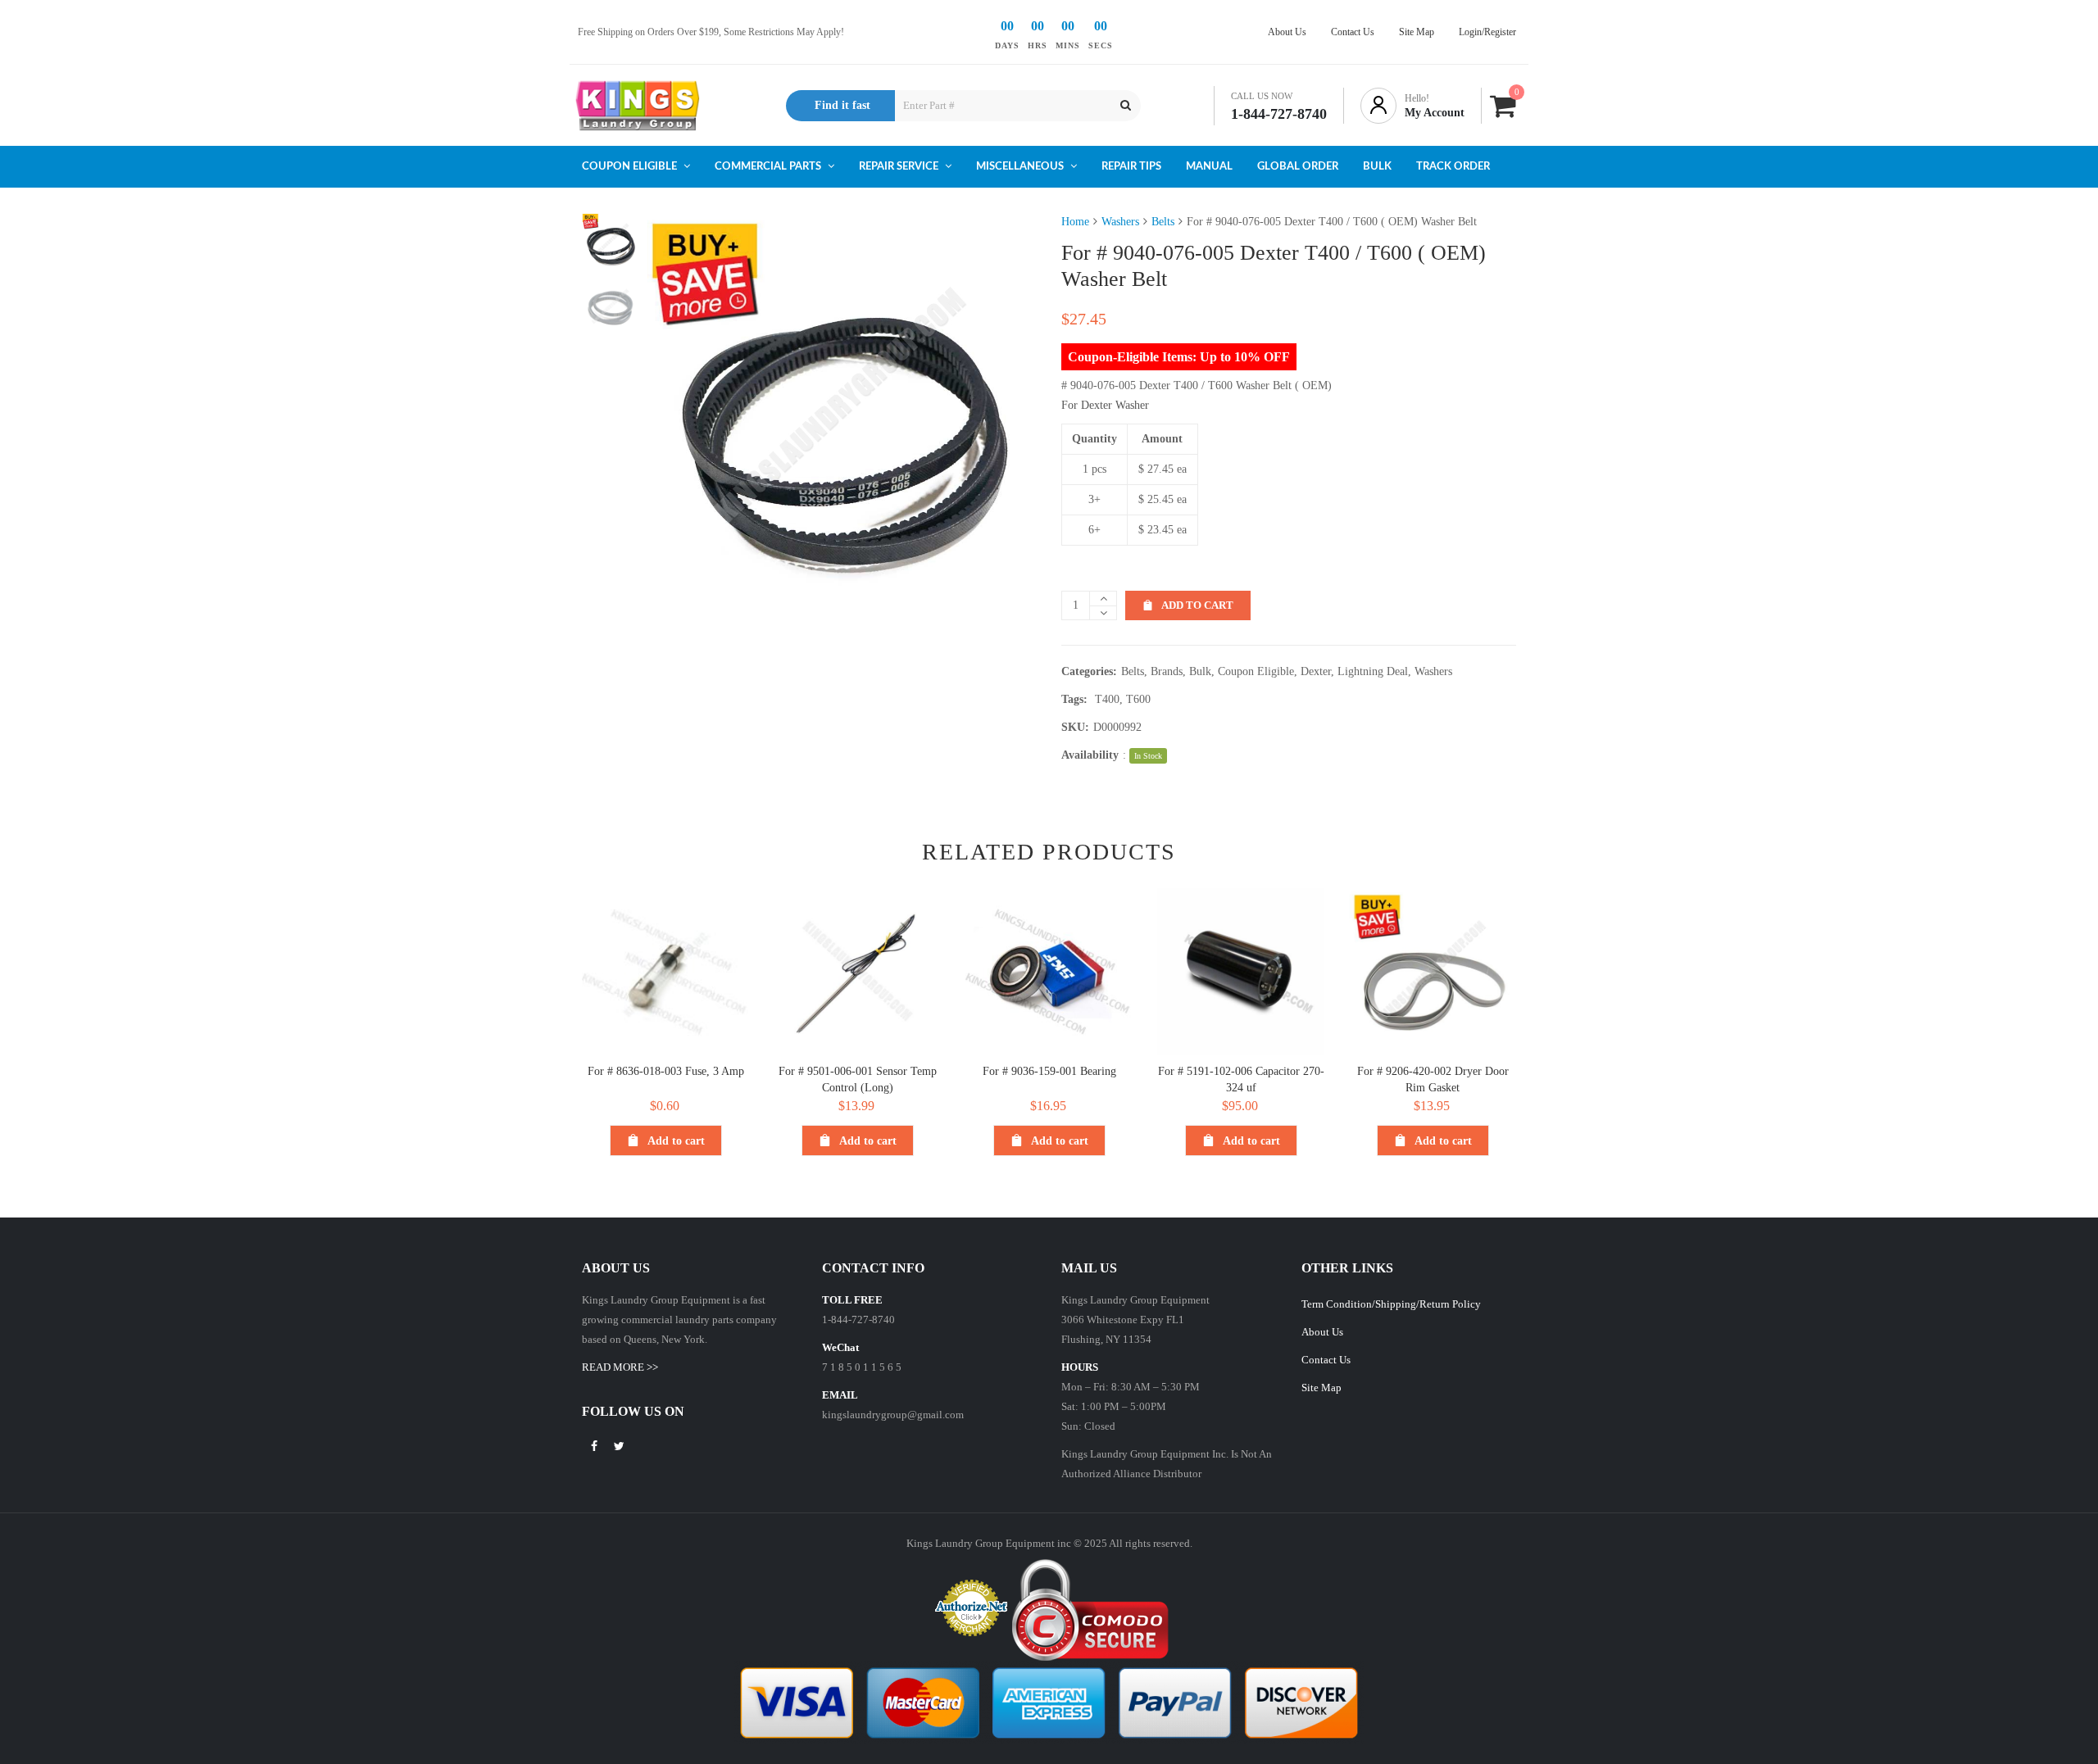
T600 (1138, 699)
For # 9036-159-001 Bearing (1049, 1071)
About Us (1322, 1332)
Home (1075, 222)
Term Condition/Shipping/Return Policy (1391, 1304)
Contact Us (1326, 1360)
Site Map (1321, 1388)
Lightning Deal (1373, 671)
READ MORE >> (620, 1367)
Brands (1167, 671)
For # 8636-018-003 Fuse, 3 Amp (666, 1071)
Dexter (1316, 671)
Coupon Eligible (1256, 671)
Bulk (1200, 671)
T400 (1107, 699)
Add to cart (1197, 605)
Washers (1120, 222)
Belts (1163, 222)
